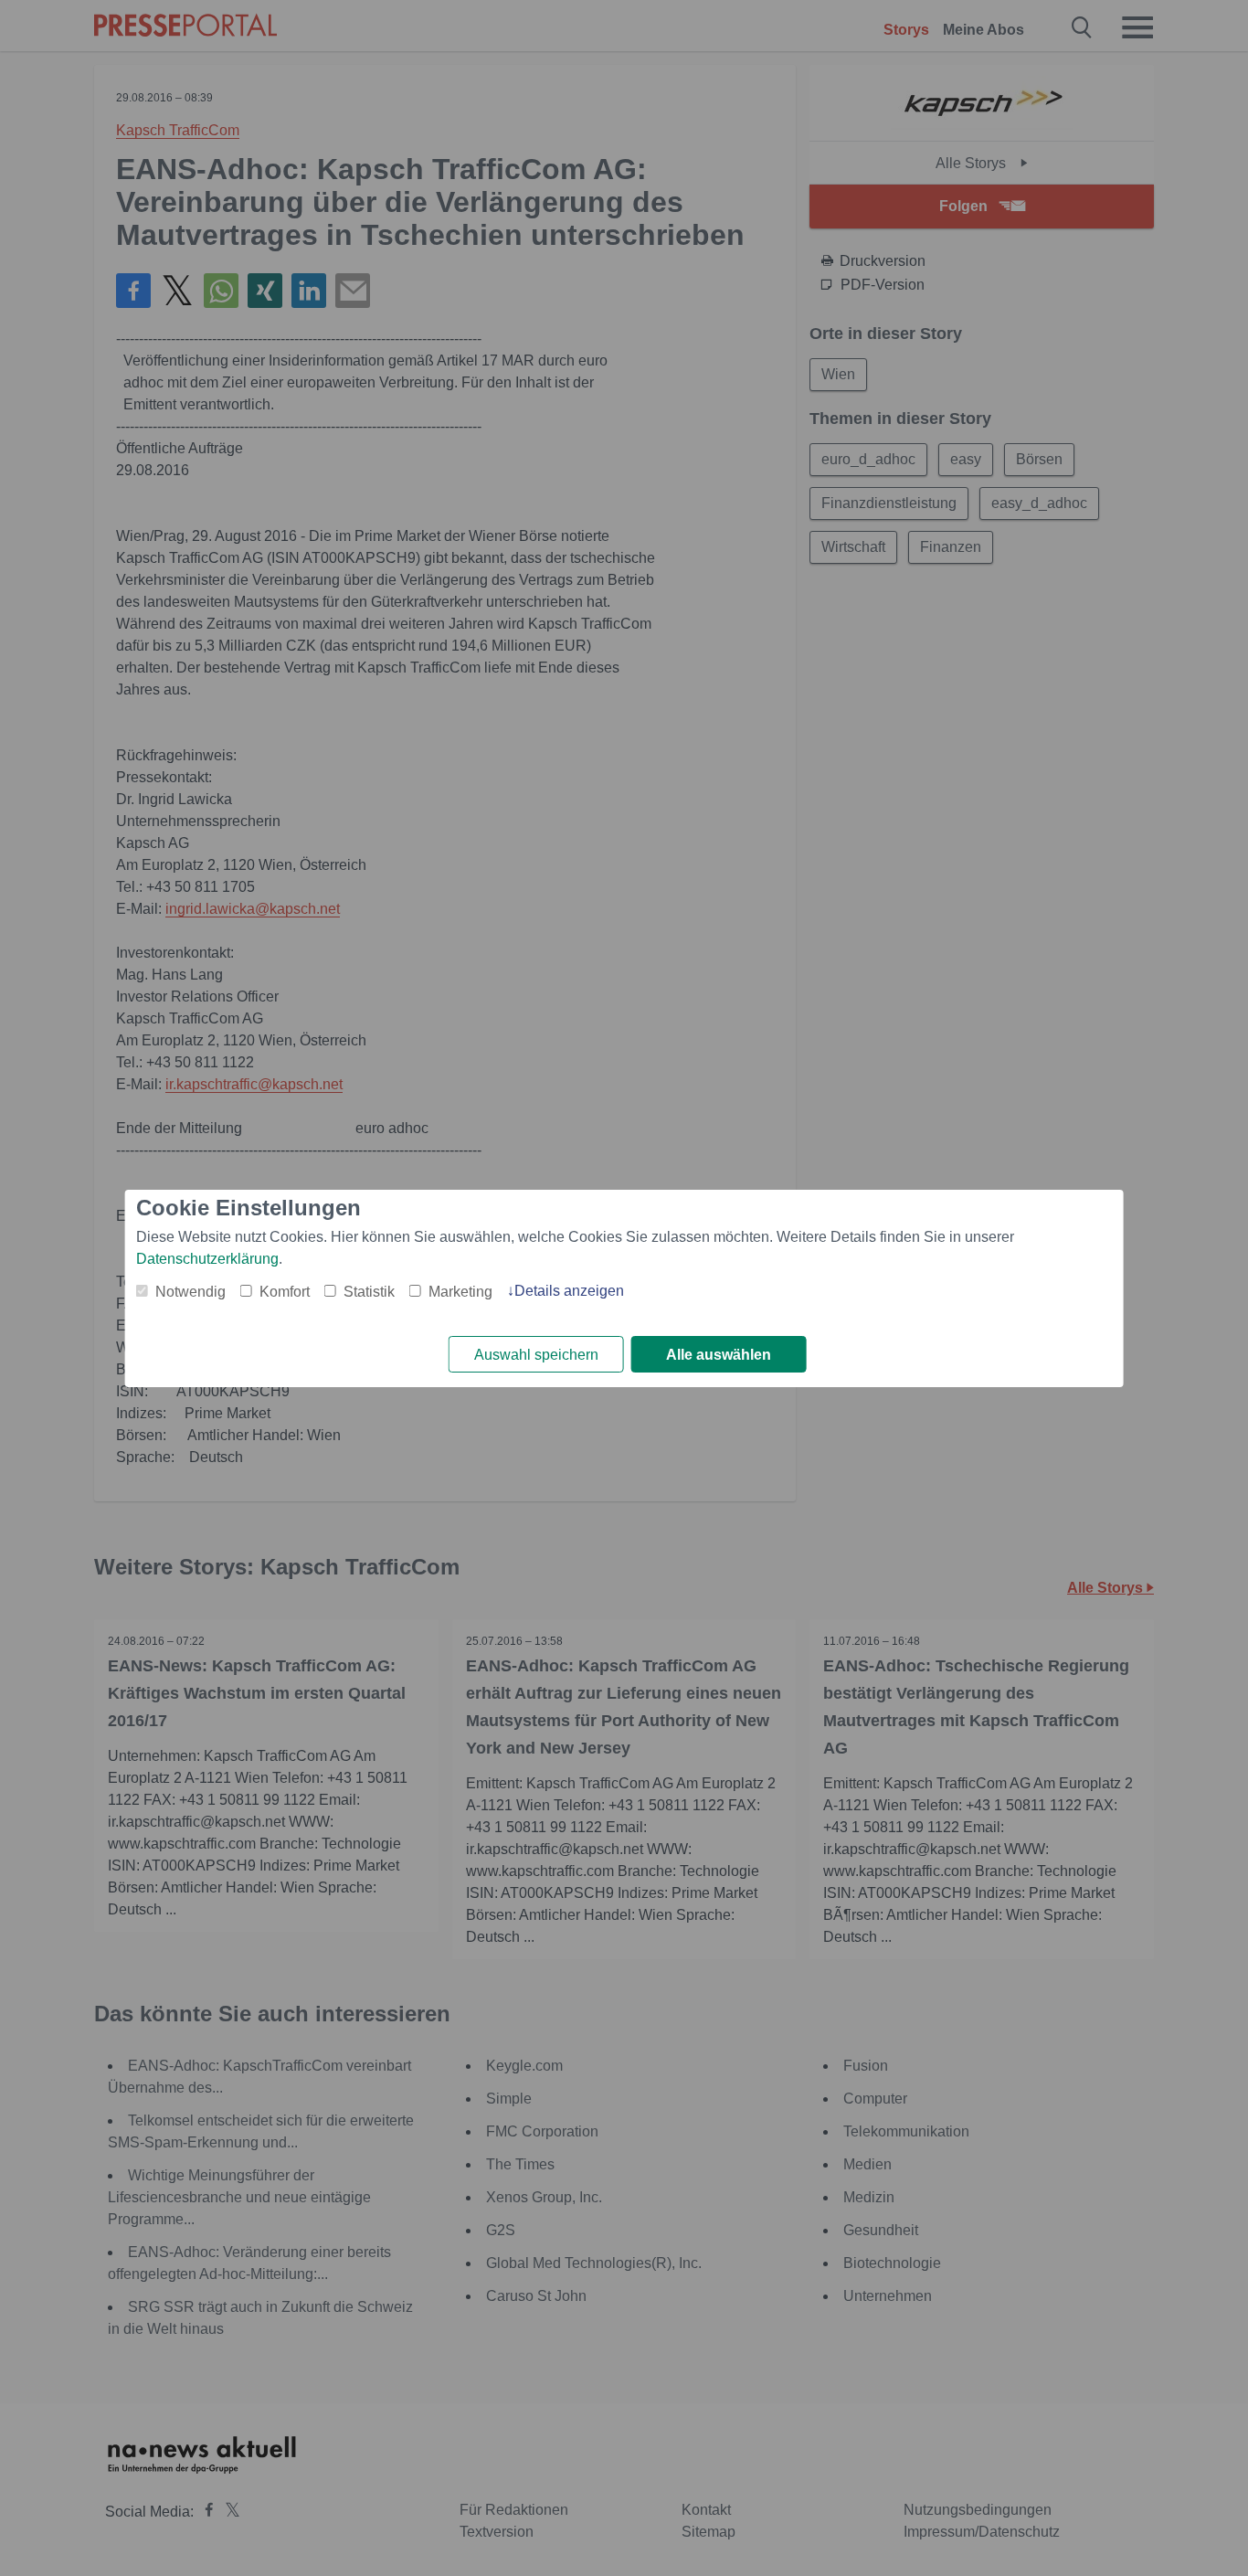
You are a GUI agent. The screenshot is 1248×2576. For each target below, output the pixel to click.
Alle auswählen (719, 1355)
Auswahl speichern (536, 1355)
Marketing (460, 1292)
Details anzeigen (569, 1291)
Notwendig (190, 1292)
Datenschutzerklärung (207, 1259)
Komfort (285, 1292)
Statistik (369, 1292)
